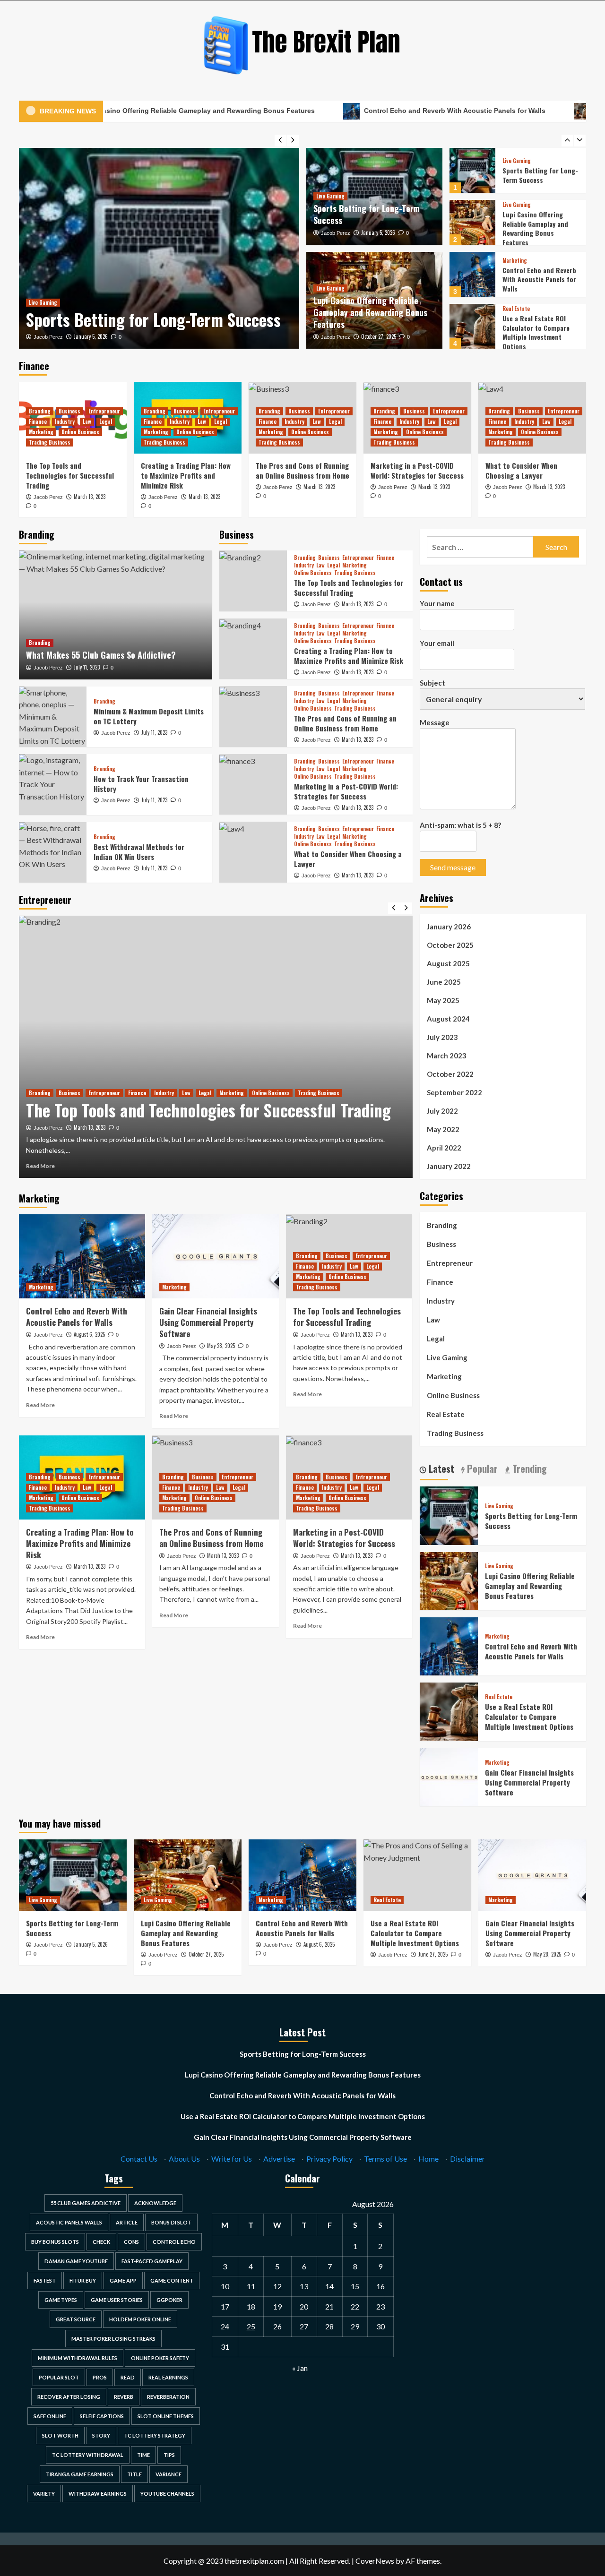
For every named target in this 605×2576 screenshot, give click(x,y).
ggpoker (169, 2300)
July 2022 (442, 1111)
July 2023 (442, 1037)
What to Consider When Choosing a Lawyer (521, 470)
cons (131, 2242)
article (127, 2222)
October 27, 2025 (379, 336)
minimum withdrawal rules (78, 2358)
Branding (40, 411)
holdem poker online (140, 2319)
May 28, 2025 (221, 1346)
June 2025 (444, 982)
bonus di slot (171, 2222)
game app (123, 2280)
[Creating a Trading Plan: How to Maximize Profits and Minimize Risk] (253, 649)
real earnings (168, 2377)
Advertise (279, 2159)
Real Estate (516, 257)
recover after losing (69, 2397)
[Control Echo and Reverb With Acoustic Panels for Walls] (472, 222)
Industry (65, 421)
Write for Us (232, 2159)
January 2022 (449, 1166)
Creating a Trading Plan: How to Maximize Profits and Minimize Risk (186, 475)
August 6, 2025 (89, 1334)
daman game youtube (76, 2261)
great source (76, 2319)
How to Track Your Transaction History (141, 784)
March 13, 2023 (90, 497)
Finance (38, 421)
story (101, 2435)
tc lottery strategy (155, 2435)
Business (69, 411)
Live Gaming (43, 302)
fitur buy (83, 2280)
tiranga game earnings (80, 2474)
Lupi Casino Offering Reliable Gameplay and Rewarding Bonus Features (370, 312)
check (101, 2242)
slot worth (60, 2435)
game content (172, 2280)
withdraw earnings (98, 2494)
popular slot (59, 2377)
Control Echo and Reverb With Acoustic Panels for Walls (376, 111)
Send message (453, 867)
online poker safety (160, 2358)
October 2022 (450, 1074)
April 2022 (444, 1148)
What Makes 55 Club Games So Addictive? (101, 655)
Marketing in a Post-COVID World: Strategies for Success (417, 470)
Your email (437, 643)
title (134, 2474)
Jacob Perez (48, 337)
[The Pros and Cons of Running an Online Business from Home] (253, 716)
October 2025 (450, 945)
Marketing (515, 209)
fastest (45, 2280)
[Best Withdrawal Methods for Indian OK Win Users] (53, 852)
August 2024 (448, 1019)
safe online (50, 2416)
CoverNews (375, 2561)
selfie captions (102, 2416)
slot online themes (166, 2416)
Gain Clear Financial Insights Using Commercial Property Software (534, 332)
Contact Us (139, 2159)
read (128, 2377)
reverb (124, 2397)
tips (169, 2455)
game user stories (117, 2300)
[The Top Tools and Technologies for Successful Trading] (253, 581)
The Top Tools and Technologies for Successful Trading (70, 475)
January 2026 (449, 927)
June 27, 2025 (433, 1954)
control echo (174, 2242)
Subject (432, 683)
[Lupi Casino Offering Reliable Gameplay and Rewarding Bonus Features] (472, 170)
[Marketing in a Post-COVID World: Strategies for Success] (253, 784)
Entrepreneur (104, 411)
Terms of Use (385, 2159)
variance (169, 2474)
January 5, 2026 (91, 336)
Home (428, 2159)
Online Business (80, 432)
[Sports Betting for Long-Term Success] (159, 248)
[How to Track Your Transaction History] (53, 784)
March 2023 (447, 1056)
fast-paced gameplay (152, 2261)
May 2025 (443, 1000)
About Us (184, 2159)
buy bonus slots (55, 2242)
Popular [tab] (481, 1468)
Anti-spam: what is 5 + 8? (460, 825)
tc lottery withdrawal (88, 2455)
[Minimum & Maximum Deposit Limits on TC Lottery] (53, 717)
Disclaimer (467, 2159)
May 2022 (443, 1129)
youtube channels (167, 2494)
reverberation (168, 2397)
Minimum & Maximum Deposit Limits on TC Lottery (149, 716)
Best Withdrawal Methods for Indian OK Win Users (139, 852)
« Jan (300, 2368)
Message (435, 722)
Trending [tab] (528, 1468)
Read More (40, 1166)
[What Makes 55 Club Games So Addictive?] (116, 615)
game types (61, 2300)
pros (100, 2377)
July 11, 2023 (87, 667)
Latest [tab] (440, 1468)
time (143, 2455)
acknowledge (155, 2203)
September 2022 (454, 1092)
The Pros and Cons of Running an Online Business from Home (302, 470)
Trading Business (50, 442)
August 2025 (448, 963)
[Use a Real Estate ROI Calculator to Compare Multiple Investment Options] (472, 274)
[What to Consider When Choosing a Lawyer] (253, 852)
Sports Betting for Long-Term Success (153, 319)
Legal (106, 421)
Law (87, 421)
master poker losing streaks (113, 2339)
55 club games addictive (86, 2203)
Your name (437, 603)
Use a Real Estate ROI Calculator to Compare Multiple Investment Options (536, 280)
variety (44, 2494)
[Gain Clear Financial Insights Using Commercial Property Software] (472, 326)
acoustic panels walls (69, 2222)
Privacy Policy (329, 2159)
